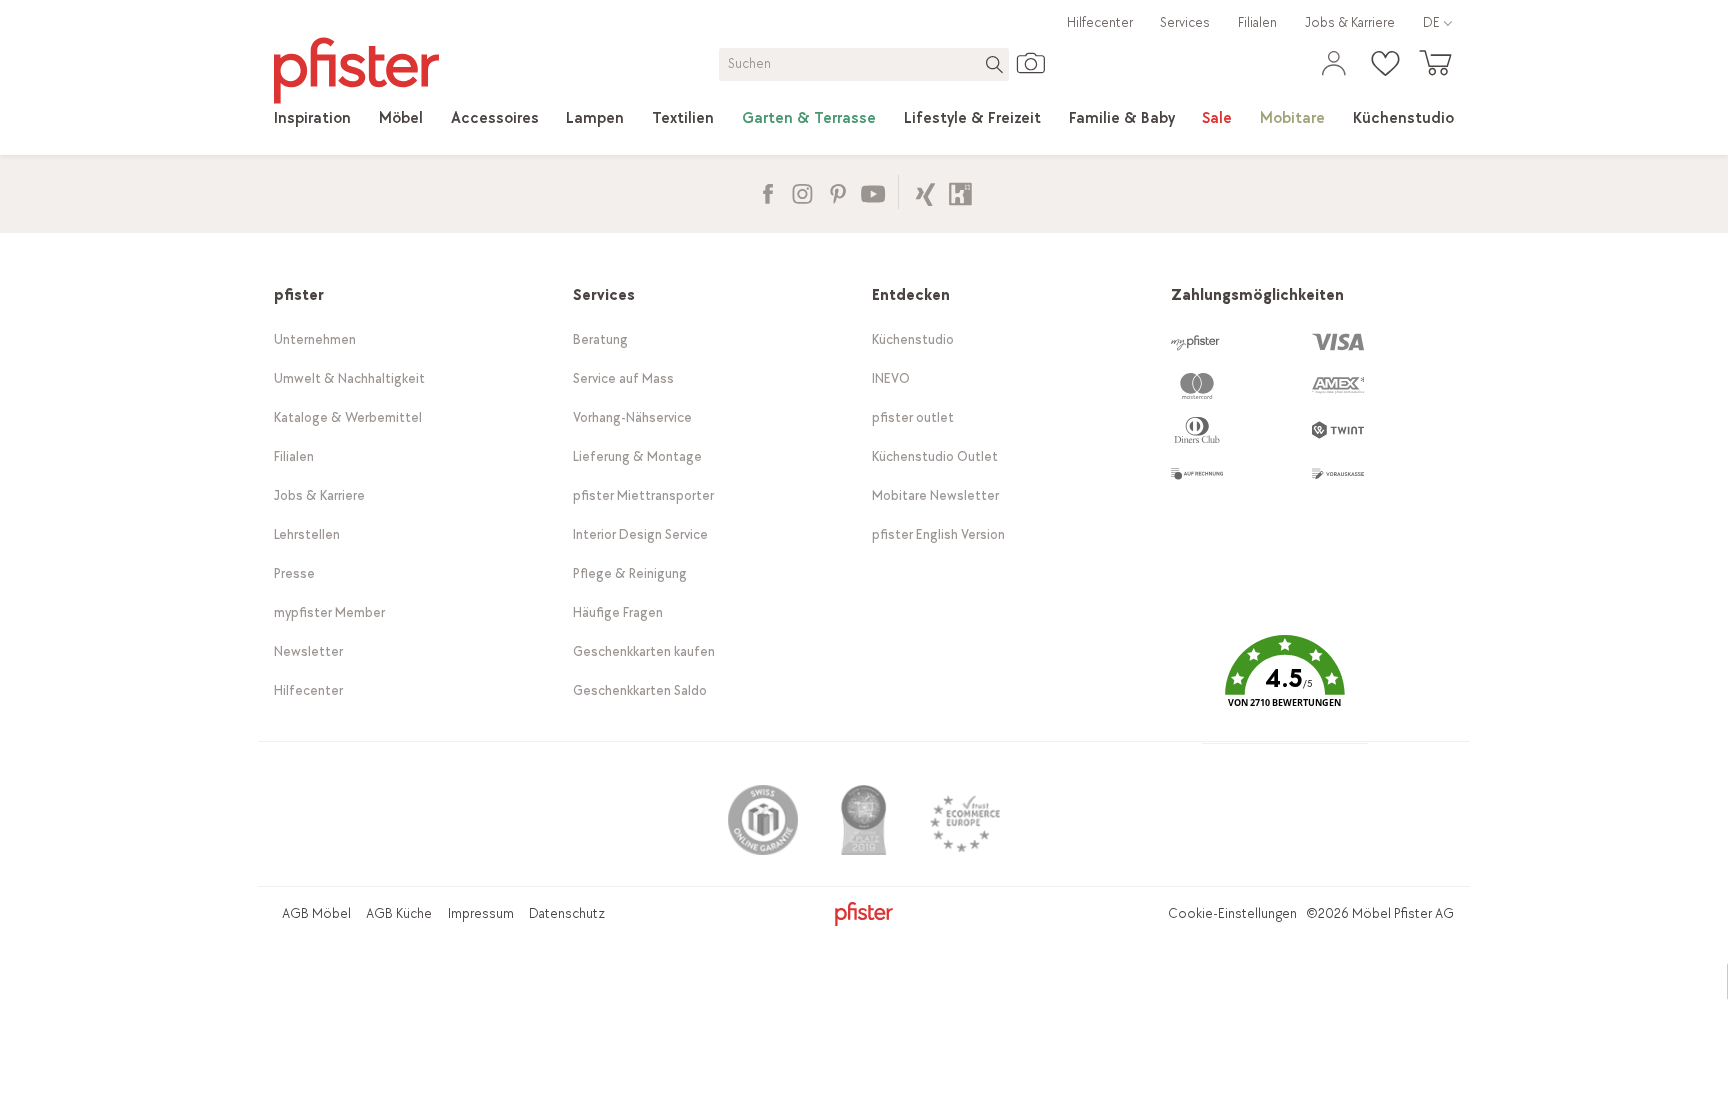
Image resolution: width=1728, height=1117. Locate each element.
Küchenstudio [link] (913, 339)
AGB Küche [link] (399, 913)
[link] (312, 119)
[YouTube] (872, 191)
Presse (294, 573)
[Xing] (925, 191)
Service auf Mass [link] (623, 378)
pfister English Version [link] (938, 534)
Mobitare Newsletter (935, 495)
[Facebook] (767, 191)
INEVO (891, 378)
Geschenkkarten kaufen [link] (644, 651)
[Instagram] (802, 191)
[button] (1285, 686)
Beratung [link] (600, 339)
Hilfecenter (1100, 22)
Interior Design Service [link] (640, 534)
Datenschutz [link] (567, 913)
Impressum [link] (481, 913)
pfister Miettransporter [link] (643, 495)
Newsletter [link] (308, 651)
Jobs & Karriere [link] (1350, 22)
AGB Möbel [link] (316, 913)
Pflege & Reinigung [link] (630, 573)
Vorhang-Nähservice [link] (632, 417)
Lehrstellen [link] (307, 534)
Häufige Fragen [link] (618, 612)
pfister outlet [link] (913, 417)
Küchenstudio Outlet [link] (935, 456)
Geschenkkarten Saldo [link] (640, 690)
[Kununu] (960, 191)
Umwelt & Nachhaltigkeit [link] (349, 378)
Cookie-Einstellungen (1232, 913)
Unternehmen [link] (315, 339)
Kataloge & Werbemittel (348, 417)
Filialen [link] (1257, 22)
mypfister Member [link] (329, 612)
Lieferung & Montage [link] (637, 456)
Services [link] (1185, 22)
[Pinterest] (837, 191)
